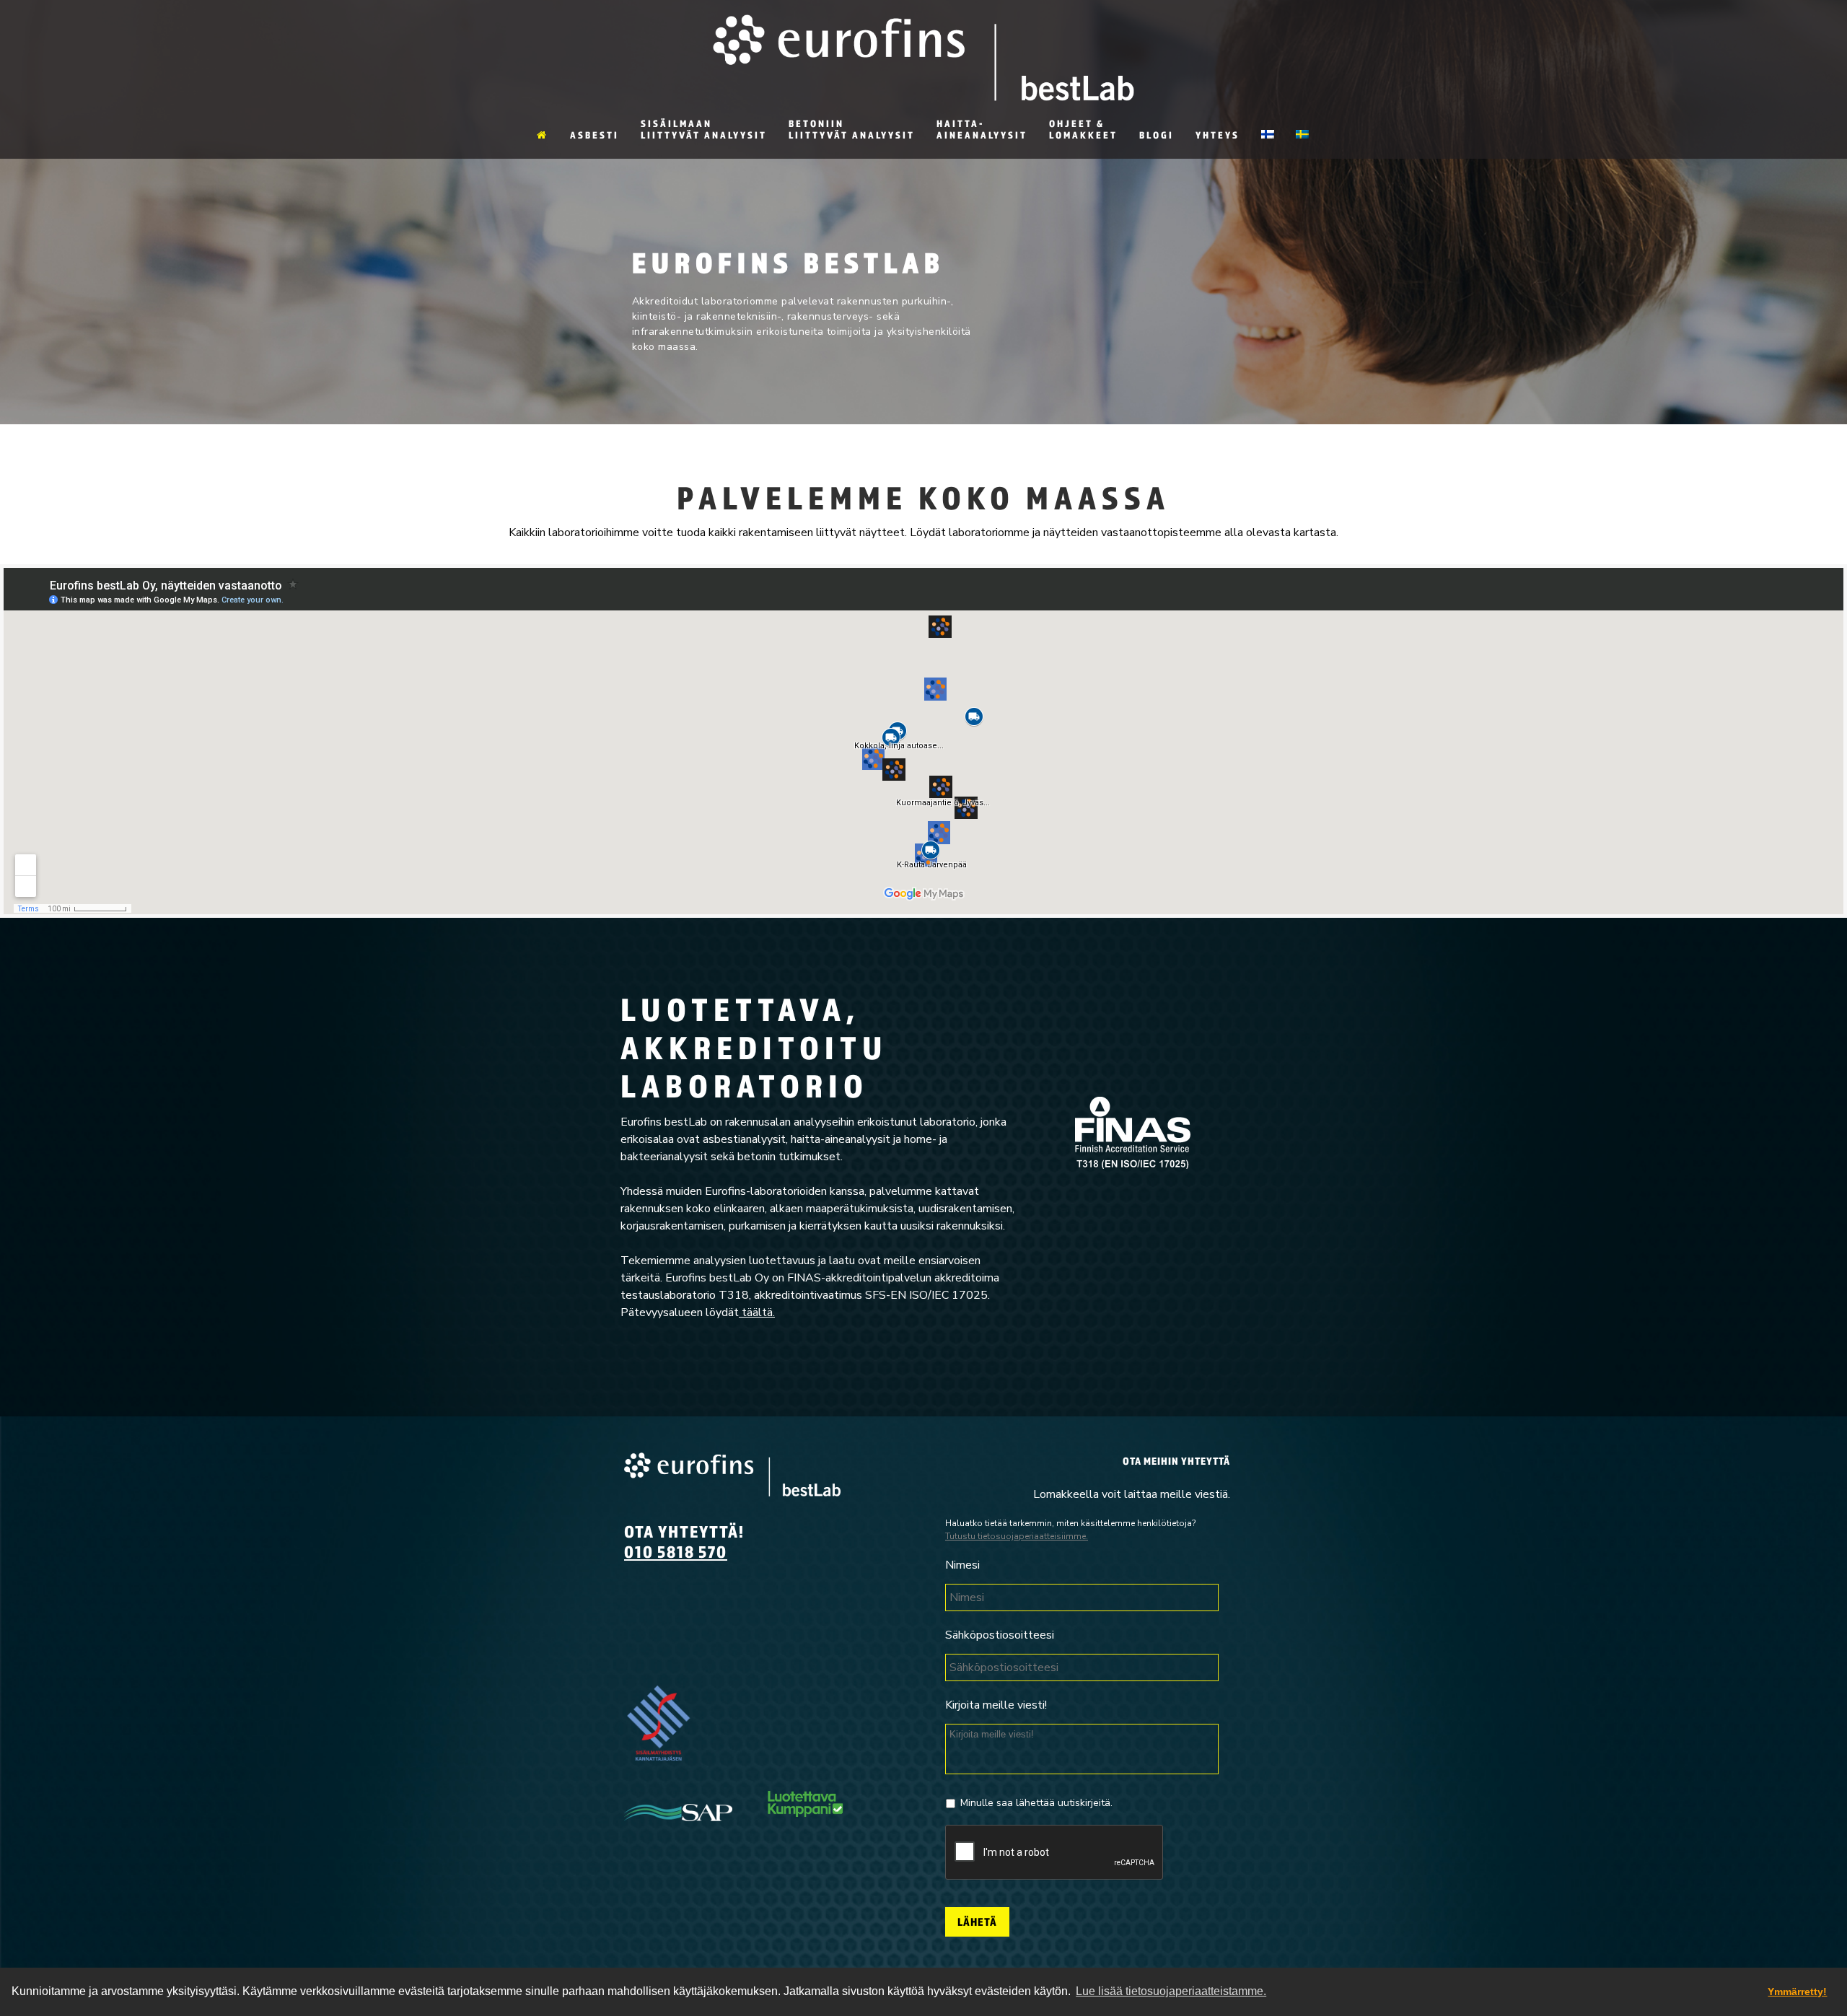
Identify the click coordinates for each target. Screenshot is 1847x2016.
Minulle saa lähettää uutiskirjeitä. (1036, 1803)
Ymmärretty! (1797, 1991)
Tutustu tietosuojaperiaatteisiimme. (1017, 1536)
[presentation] (1055, 1853)
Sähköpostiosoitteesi (1000, 1635)
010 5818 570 (676, 1551)
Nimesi (962, 1565)
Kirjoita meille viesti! (996, 1705)
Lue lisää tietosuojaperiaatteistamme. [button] (1171, 1991)
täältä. (757, 1312)
